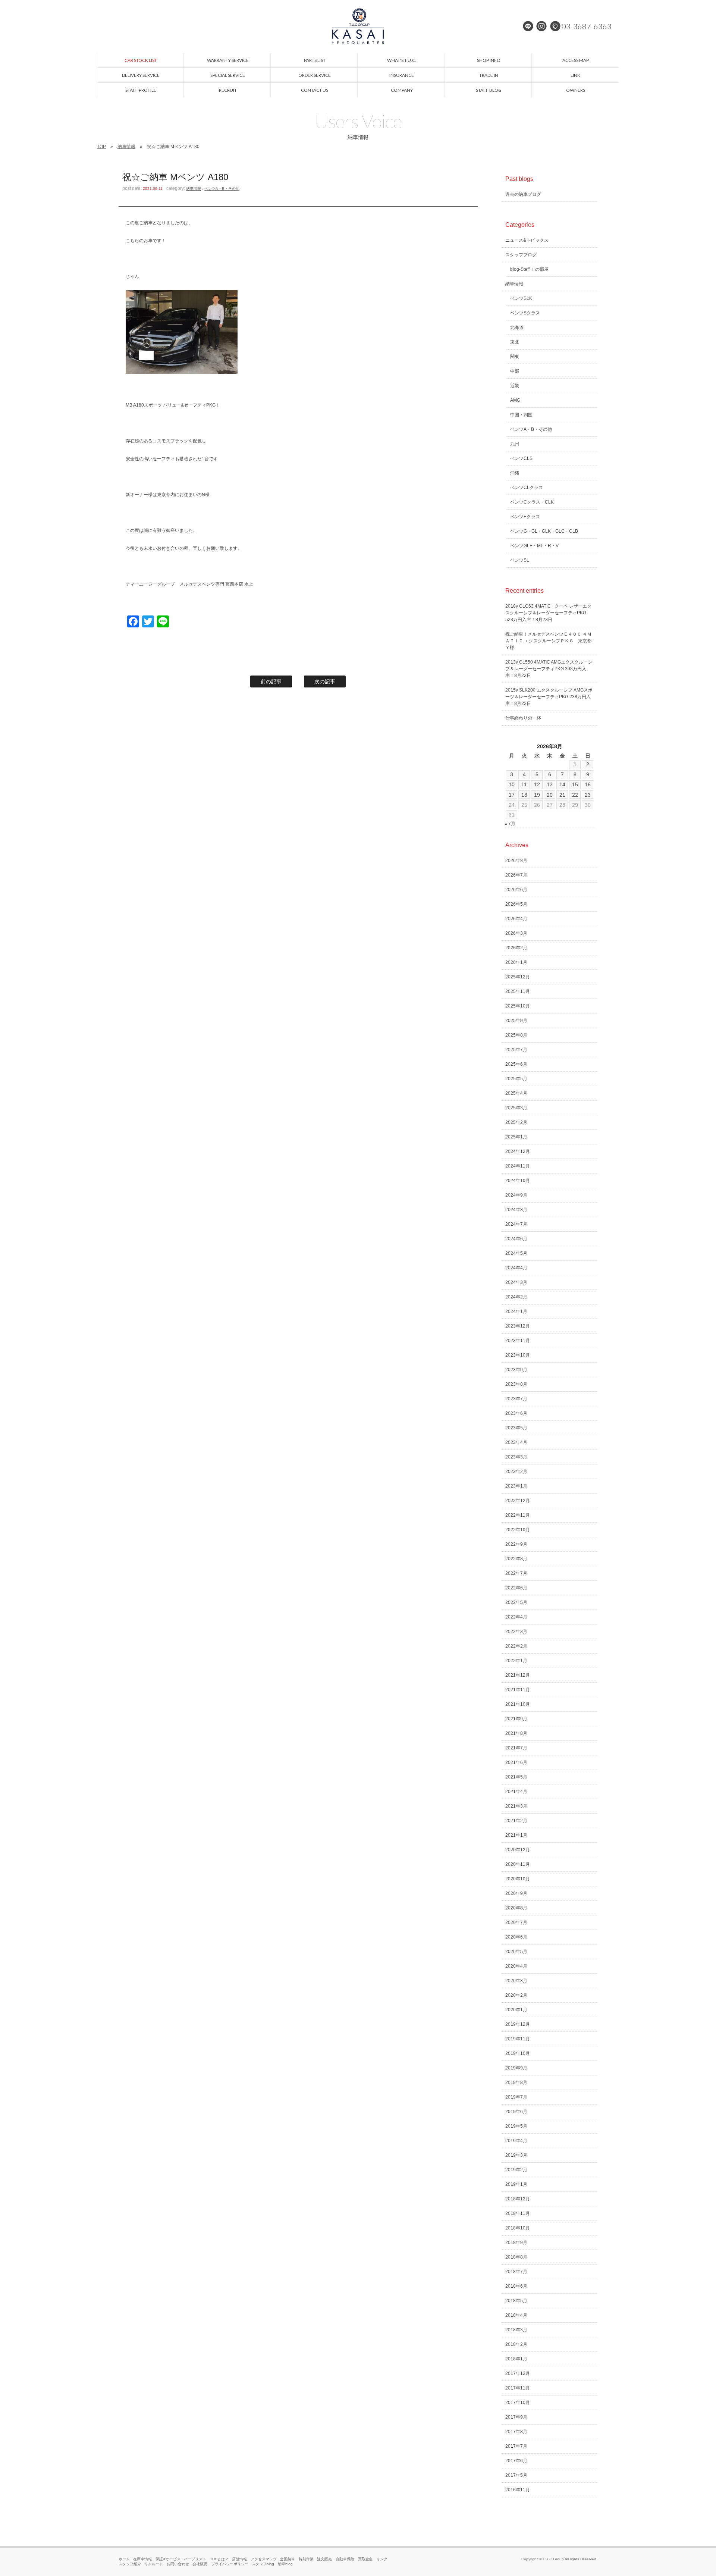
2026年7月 (516, 875)
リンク (382, 2559)
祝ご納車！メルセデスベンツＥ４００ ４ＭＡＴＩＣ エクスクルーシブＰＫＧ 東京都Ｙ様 (548, 641)
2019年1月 (516, 2184)
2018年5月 (516, 2301)
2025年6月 (516, 1064)
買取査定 (365, 2559)
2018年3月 (516, 2330)
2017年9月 (516, 2417)
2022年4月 (516, 1617)
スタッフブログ (521, 255)
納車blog (285, 2564)
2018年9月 (516, 2243)
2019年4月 (516, 2141)
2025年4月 (516, 1093)
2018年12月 (518, 2199)
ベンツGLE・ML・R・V (534, 546)
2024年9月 (516, 1195)
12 (537, 784)
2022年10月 (518, 1530)
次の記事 (325, 681)
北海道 (517, 328)
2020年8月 (516, 1908)
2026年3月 (516, 933)
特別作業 (306, 2559)
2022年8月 (516, 1559)
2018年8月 (516, 2257)
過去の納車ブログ (523, 194)
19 (537, 795)
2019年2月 (516, 2170)
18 (524, 795)
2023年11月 (518, 1341)
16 (588, 784)
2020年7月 (516, 1922)
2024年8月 (516, 1210)
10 (512, 784)
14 (562, 784)
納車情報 (126, 147)
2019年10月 (518, 2053)
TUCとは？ (219, 2559)
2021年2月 (516, 1821)
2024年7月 (516, 1224)
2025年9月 (516, 1021)
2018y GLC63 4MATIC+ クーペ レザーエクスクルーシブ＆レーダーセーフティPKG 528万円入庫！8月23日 (548, 613)
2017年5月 (516, 2475)
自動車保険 (345, 2559)
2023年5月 (516, 1428)
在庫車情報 (142, 2559)
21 (562, 795)
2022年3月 (516, 1632)
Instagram (541, 26)
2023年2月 (516, 1472)
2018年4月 (516, 2315)
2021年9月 (516, 1719)
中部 (515, 371)
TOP (101, 147)
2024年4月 (516, 1268)
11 (524, 784)
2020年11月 (518, 1864)
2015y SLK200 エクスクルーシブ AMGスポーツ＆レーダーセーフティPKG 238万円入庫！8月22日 (549, 697)
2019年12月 (518, 2024)
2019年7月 (516, 2097)
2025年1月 (516, 1137)
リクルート (154, 2564)
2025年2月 (516, 1122)
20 (550, 795)
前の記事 (271, 681)
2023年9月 (516, 1370)
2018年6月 (516, 2286)
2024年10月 (518, 1181)
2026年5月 (516, 904)
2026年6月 (516, 890)
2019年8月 (516, 2083)
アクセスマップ (264, 2559)
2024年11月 (518, 1166)
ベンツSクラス (525, 313)
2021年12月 (518, 1675)
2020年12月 (518, 1850)
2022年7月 (516, 1573)
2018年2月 (516, 2344)
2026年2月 (516, 948)
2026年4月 (516, 919)
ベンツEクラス (525, 517)
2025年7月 (516, 1050)
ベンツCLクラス (527, 488)
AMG (515, 400)
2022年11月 (518, 1515)
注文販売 (324, 2559)
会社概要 (200, 2564)
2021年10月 (518, 1704)
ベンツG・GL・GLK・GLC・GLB (544, 531)
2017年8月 (516, 2432)
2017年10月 (518, 2403)
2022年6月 (516, 1588)
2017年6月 (516, 2461)
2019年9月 (516, 2068)
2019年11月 (518, 2039)
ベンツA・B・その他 (222, 189)
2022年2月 (516, 1646)
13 (550, 784)
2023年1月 (516, 1486)
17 (512, 795)
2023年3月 (516, 1457)
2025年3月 (516, 1108)
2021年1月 (516, 1835)
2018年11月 (518, 2213)
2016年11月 (518, 2490)
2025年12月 (518, 977)
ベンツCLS (521, 458)
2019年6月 (516, 2112)
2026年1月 (516, 962)
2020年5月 (516, 1952)
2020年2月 (516, 1995)
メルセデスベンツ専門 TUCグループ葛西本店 (358, 26)
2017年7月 (516, 2446)
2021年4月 (516, 1792)
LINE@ (528, 26)
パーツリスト (195, 2559)
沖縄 (515, 473)
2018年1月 (516, 2359)
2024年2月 (516, 1297)
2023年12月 (518, 1326)
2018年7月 (516, 2272)
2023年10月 (518, 1355)
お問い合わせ (178, 2564)
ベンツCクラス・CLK (532, 502)
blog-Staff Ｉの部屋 (529, 269)
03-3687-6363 (587, 26)
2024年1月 (516, 1311)
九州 (515, 444)
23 (588, 795)
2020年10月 (518, 1879)
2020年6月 (516, 1937)
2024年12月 (518, 1151)
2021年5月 (516, 1777)
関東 (515, 357)
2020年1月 (516, 2010)
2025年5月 (516, 1079)
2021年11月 (518, 1690)
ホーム (124, 2559)
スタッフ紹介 (130, 2564)
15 (575, 784)
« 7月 (510, 824)
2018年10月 (518, 2228)
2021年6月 (516, 1762)
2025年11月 (518, 991)
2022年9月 (516, 1544)
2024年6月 (516, 1239)
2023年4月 (516, 1442)
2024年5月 (516, 1253)
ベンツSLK (521, 298)
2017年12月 (518, 2373)
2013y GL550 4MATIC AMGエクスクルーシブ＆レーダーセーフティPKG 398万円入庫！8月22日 (549, 669)
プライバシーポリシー (230, 2564)
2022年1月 (516, 1661)
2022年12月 (518, 1501)
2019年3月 (516, 2155)
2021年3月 (516, 1806)
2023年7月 (516, 1399)
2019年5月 (516, 2126)
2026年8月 (516, 861)
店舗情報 (239, 2559)
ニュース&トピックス (527, 240)
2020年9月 (516, 1893)
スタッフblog (263, 2564)
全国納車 (288, 2559)
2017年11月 (518, 2388)
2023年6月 (516, 1413)
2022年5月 (516, 1602)
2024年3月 (516, 1282)
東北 (515, 342)
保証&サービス (168, 2559)
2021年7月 (516, 1748)
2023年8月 (516, 1384)
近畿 (515, 386)
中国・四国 (521, 415)
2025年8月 (516, 1035)
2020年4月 (516, 1966)
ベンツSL (520, 560)
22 (575, 795)
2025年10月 (518, 1006)
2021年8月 (516, 1733)
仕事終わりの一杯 (523, 718)
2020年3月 (516, 1981)
